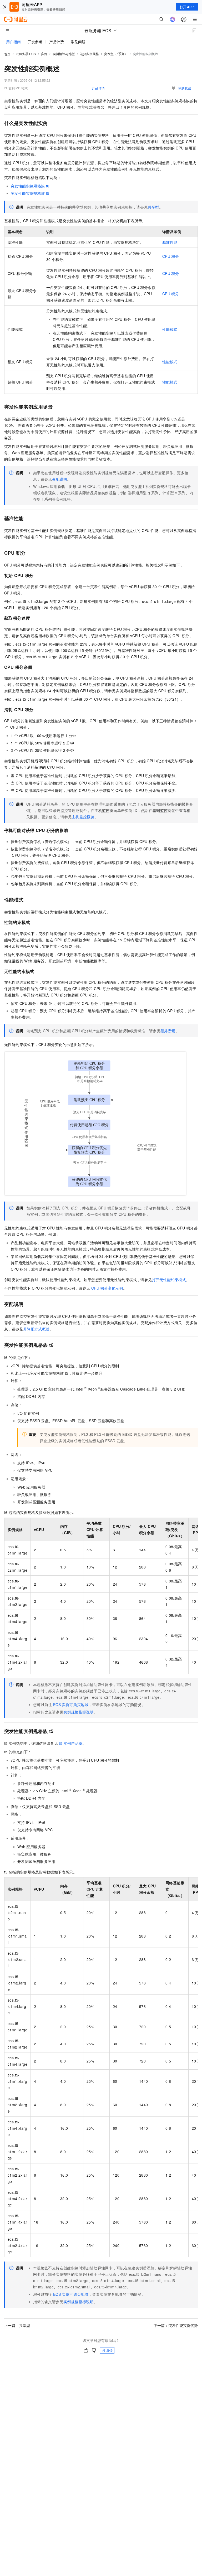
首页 (7, 54)
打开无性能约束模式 (169, 1280)
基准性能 (170, 242)
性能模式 (170, 329)
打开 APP (187, 7)
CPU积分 (171, 256)
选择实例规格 (89, 54)
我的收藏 (185, 88)
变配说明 (60, 479)
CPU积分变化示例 (107, 1288)
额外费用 (168, 1031)
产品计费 (57, 42)
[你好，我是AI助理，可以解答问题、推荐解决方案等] (173, 19)
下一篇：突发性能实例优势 (176, 2325)
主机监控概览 (83, 817)
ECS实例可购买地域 (71, 1705)
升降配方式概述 (36, 1329)
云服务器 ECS (26, 54)
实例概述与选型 (64, 54)
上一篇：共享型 (17, 2325)
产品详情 (98, 88)
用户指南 (13, 42)
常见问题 (78, 42)
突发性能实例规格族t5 (30, 193)
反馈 (109, 2350)
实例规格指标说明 (79, 1712)
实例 (44, 54)
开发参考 (35, 42)
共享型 (153, 207)
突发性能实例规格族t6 (30, 186)
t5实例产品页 (71, 1743)
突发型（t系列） (116, 54)
